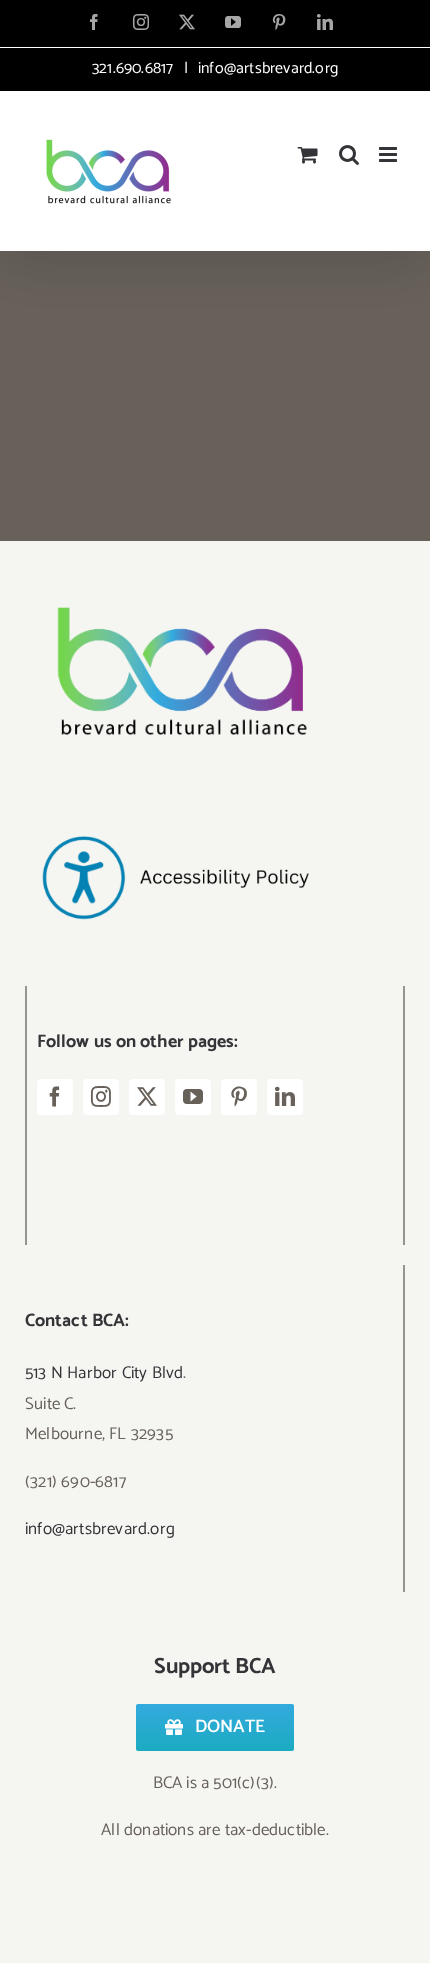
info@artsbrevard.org (266, 68)
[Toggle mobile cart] (308, 154)
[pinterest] (239, 1097)
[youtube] (193, 1097)
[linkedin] (285, 1097)
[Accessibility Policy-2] (175, 796)
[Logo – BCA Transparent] (175, 580)
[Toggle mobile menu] (389, 154)
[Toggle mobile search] (349, 154)
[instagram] (101, 1097)
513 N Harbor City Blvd (104, 1373)
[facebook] (55, 1097)
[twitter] (147, 1097)
